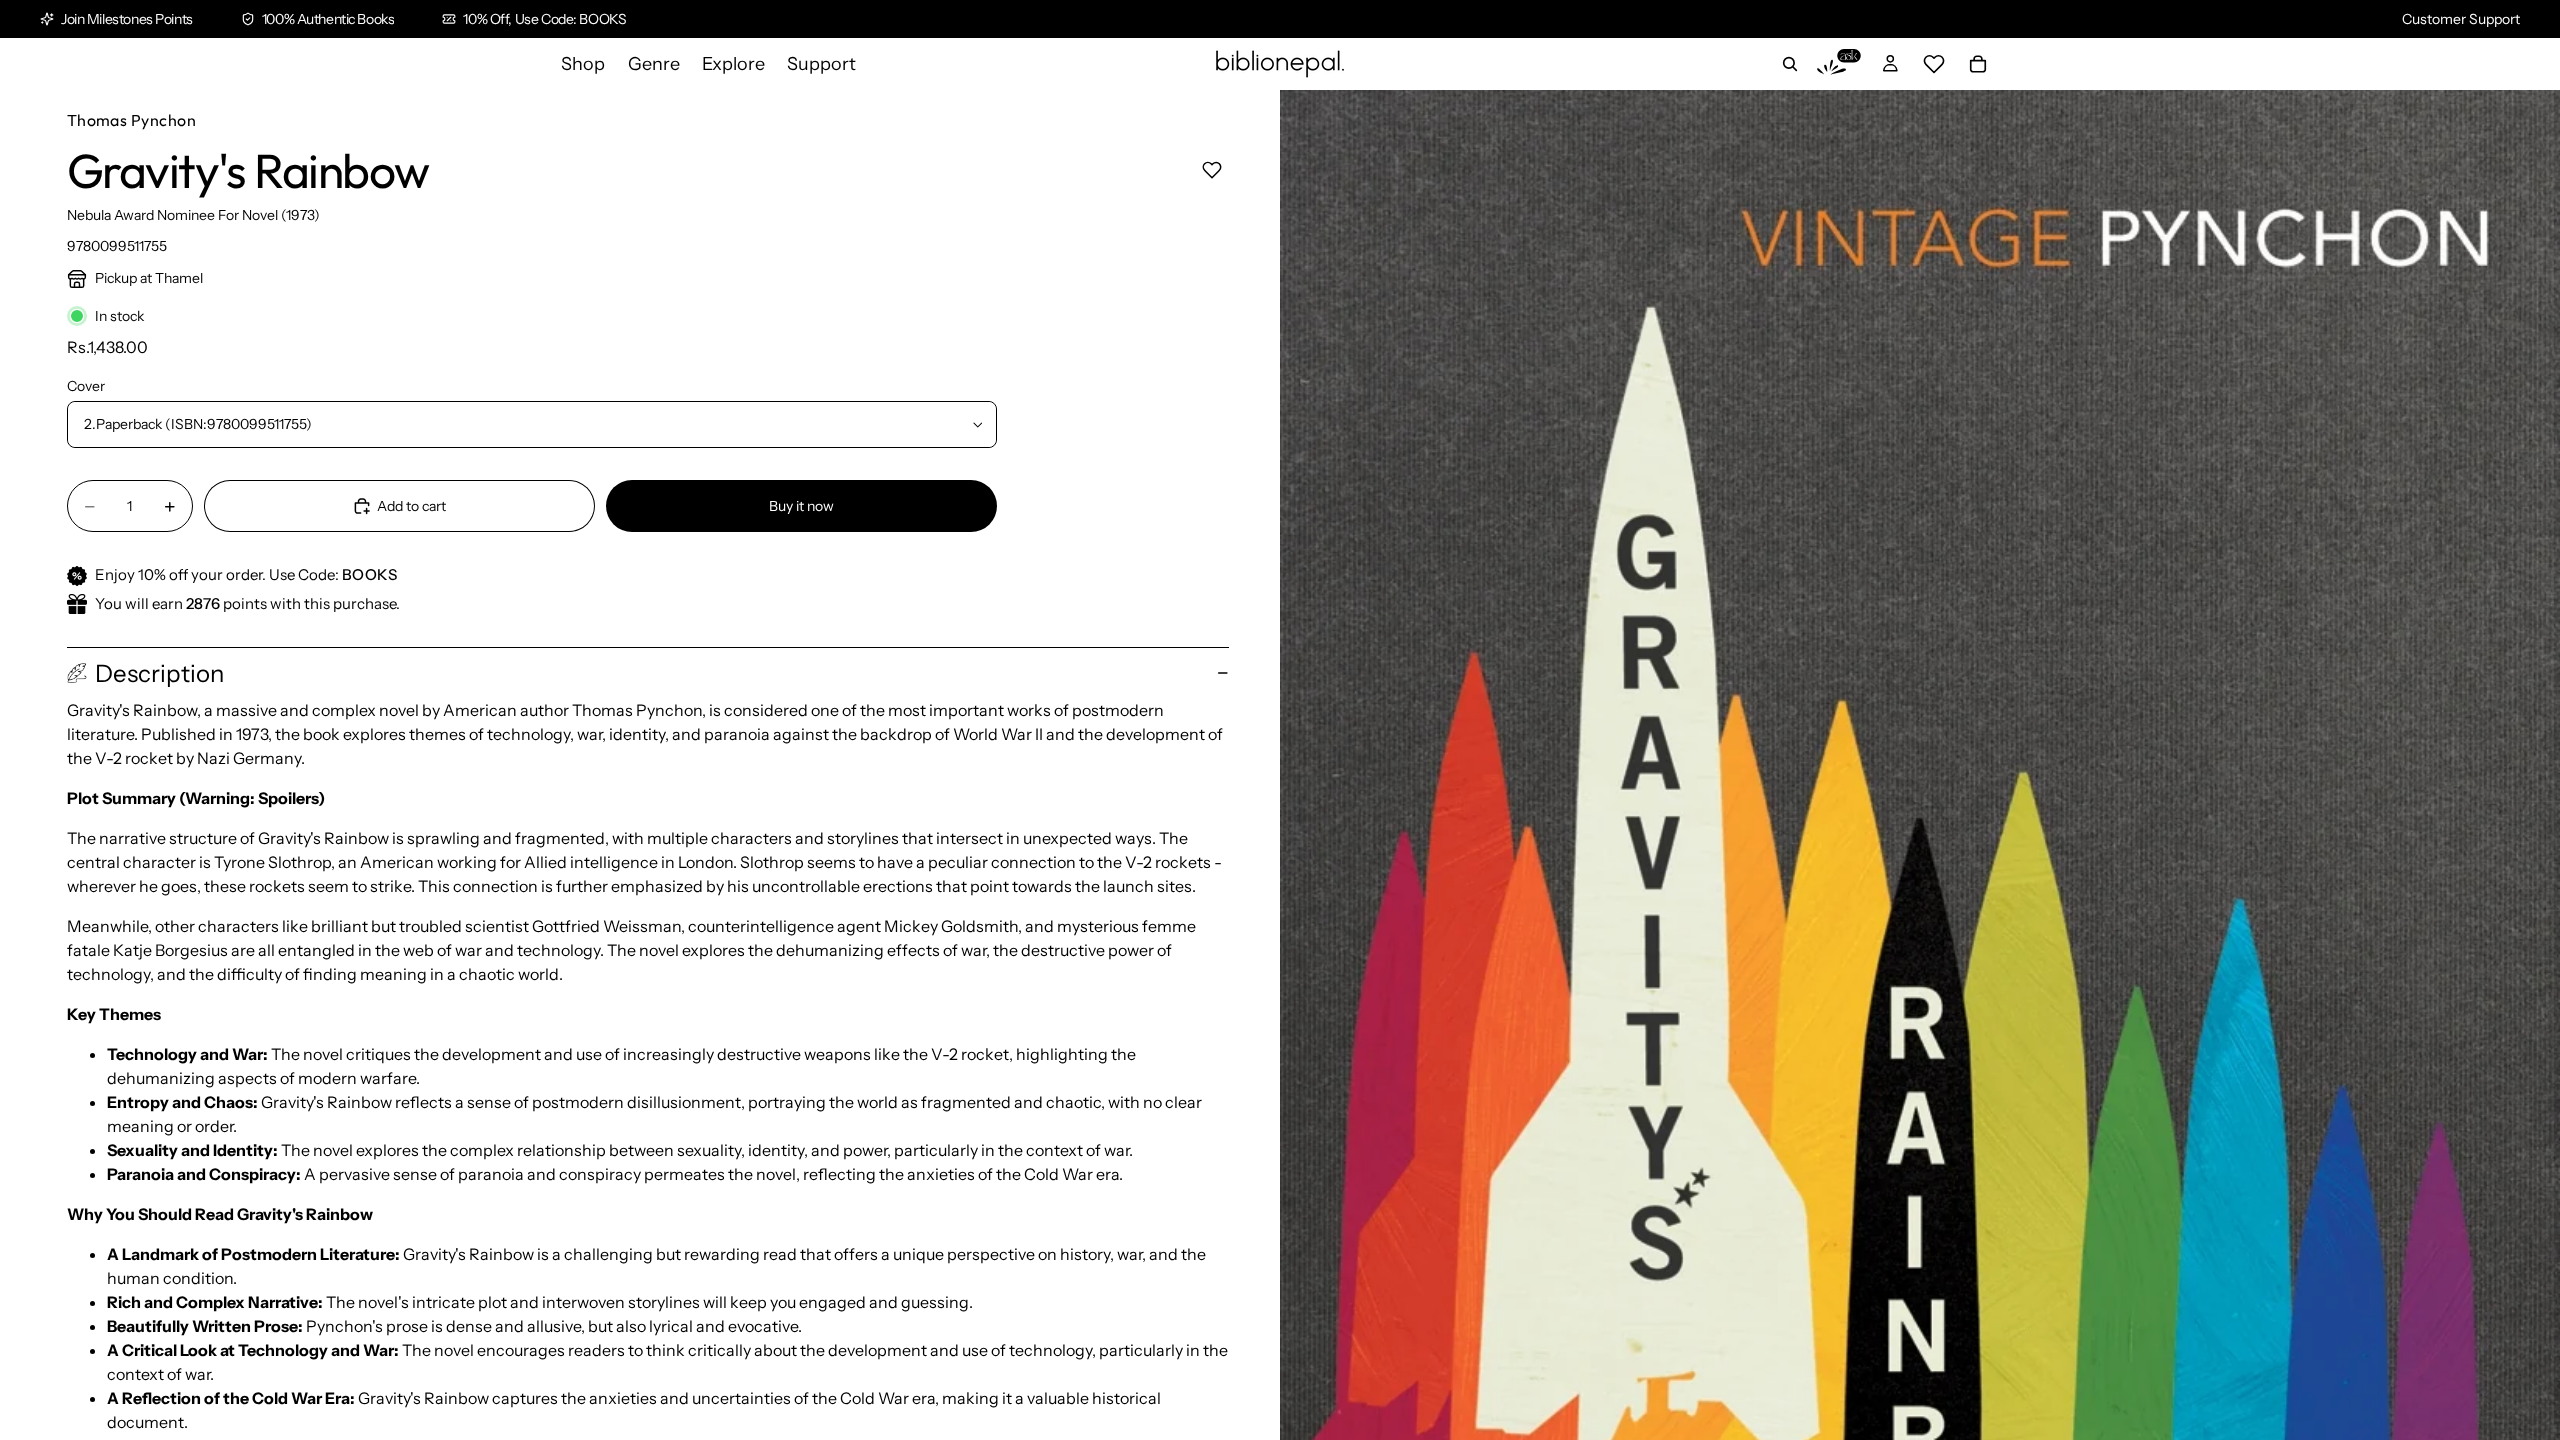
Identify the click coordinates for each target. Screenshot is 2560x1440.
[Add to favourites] (1211, 169)
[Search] (1790, 64)
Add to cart (411, 506)
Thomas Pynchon (132, 120)
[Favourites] (1934, 64)
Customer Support (2461, 19)
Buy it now (801, 506)
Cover (86, 386)
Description (159, 673)
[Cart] (1978, 64)
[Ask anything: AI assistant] (1839, 64)
